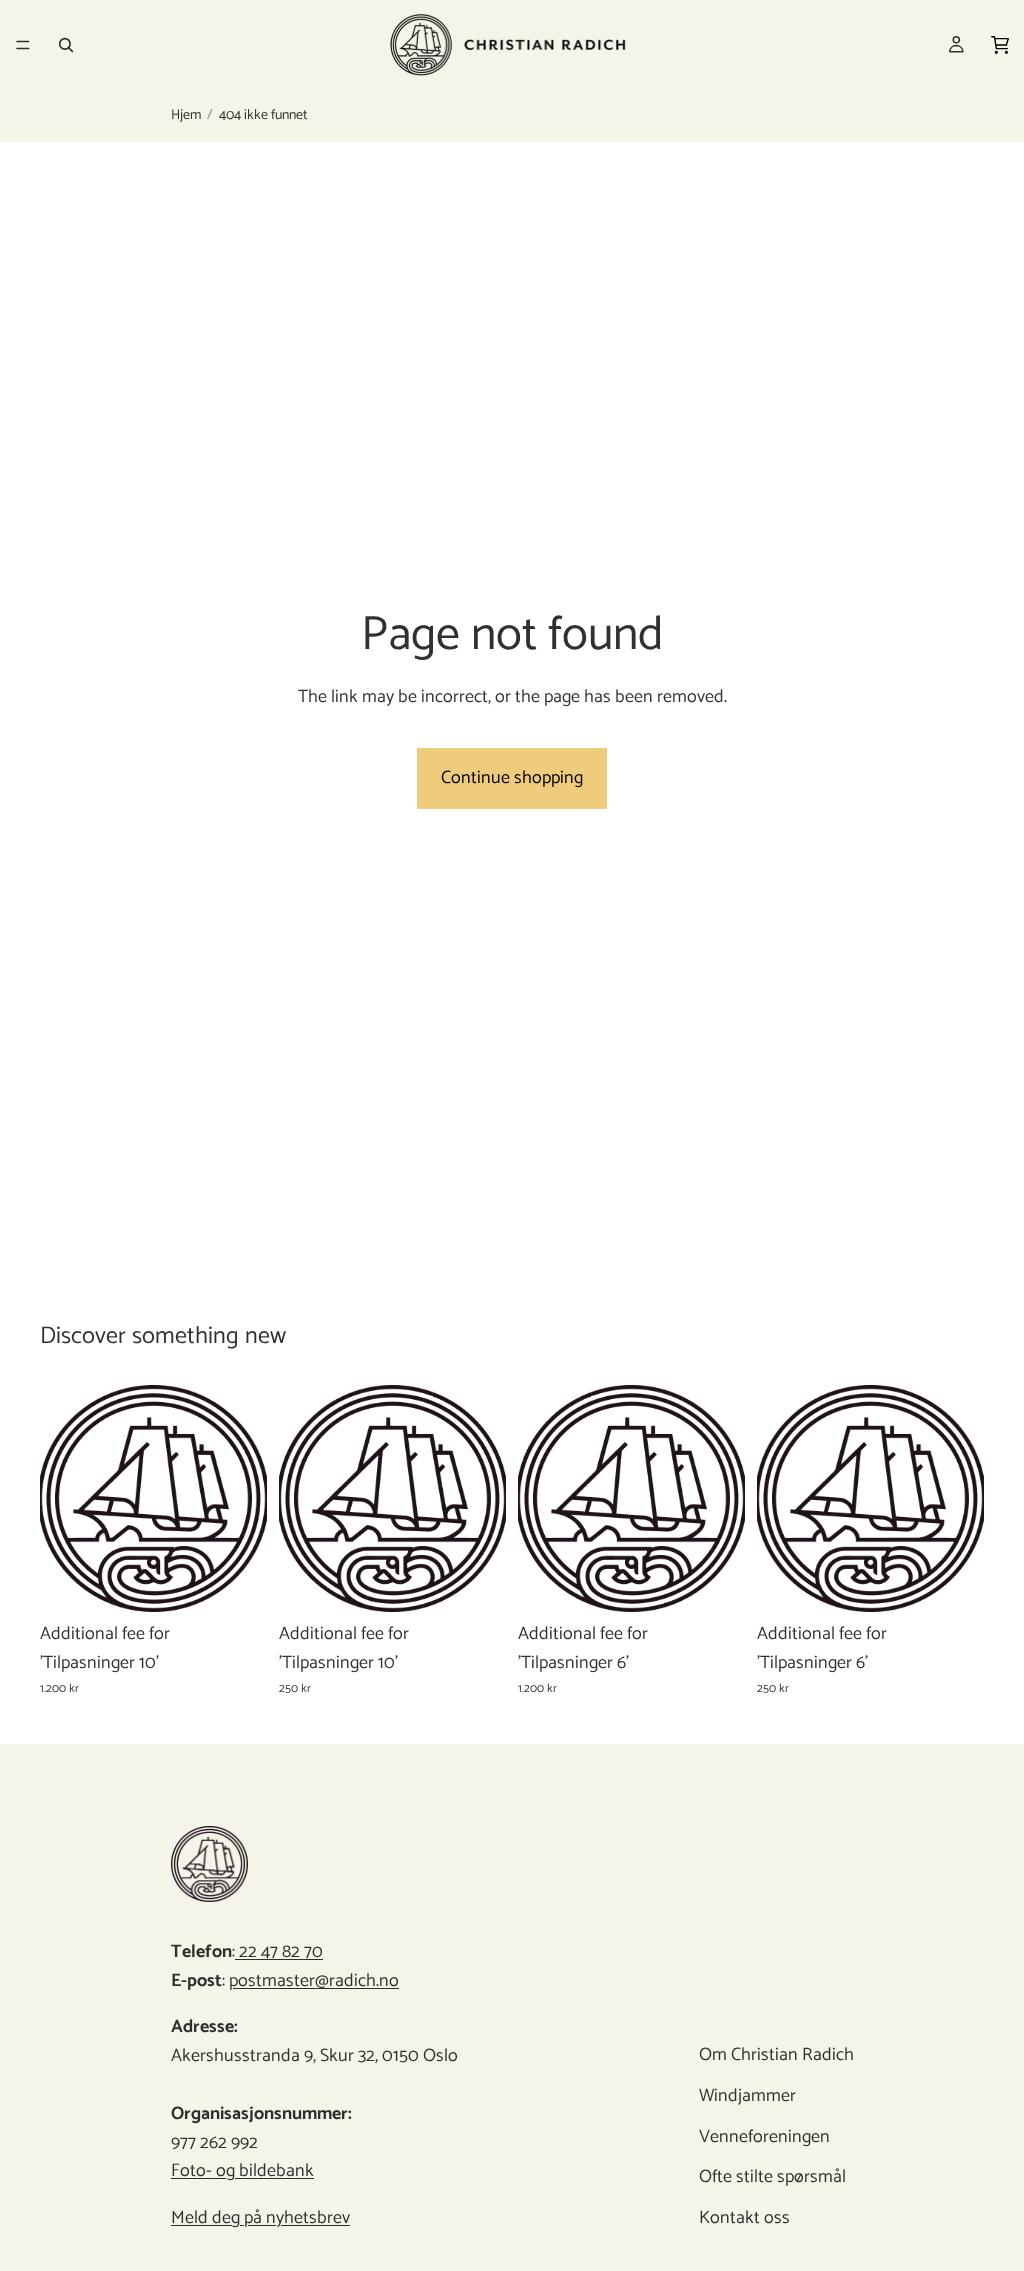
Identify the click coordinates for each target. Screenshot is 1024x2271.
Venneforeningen (763, 2137)
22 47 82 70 (279, 1952)
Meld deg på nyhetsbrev (260, 2218)
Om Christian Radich (775, 2055)
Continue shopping (512, 778)
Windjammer (746, 2096)
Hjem (186, 116)
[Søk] (66, 45)
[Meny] (23, 45)
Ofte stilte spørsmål (771, 2178)
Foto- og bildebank (242, 2172)
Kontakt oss (743, 2218)
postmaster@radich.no (314, 1981)
